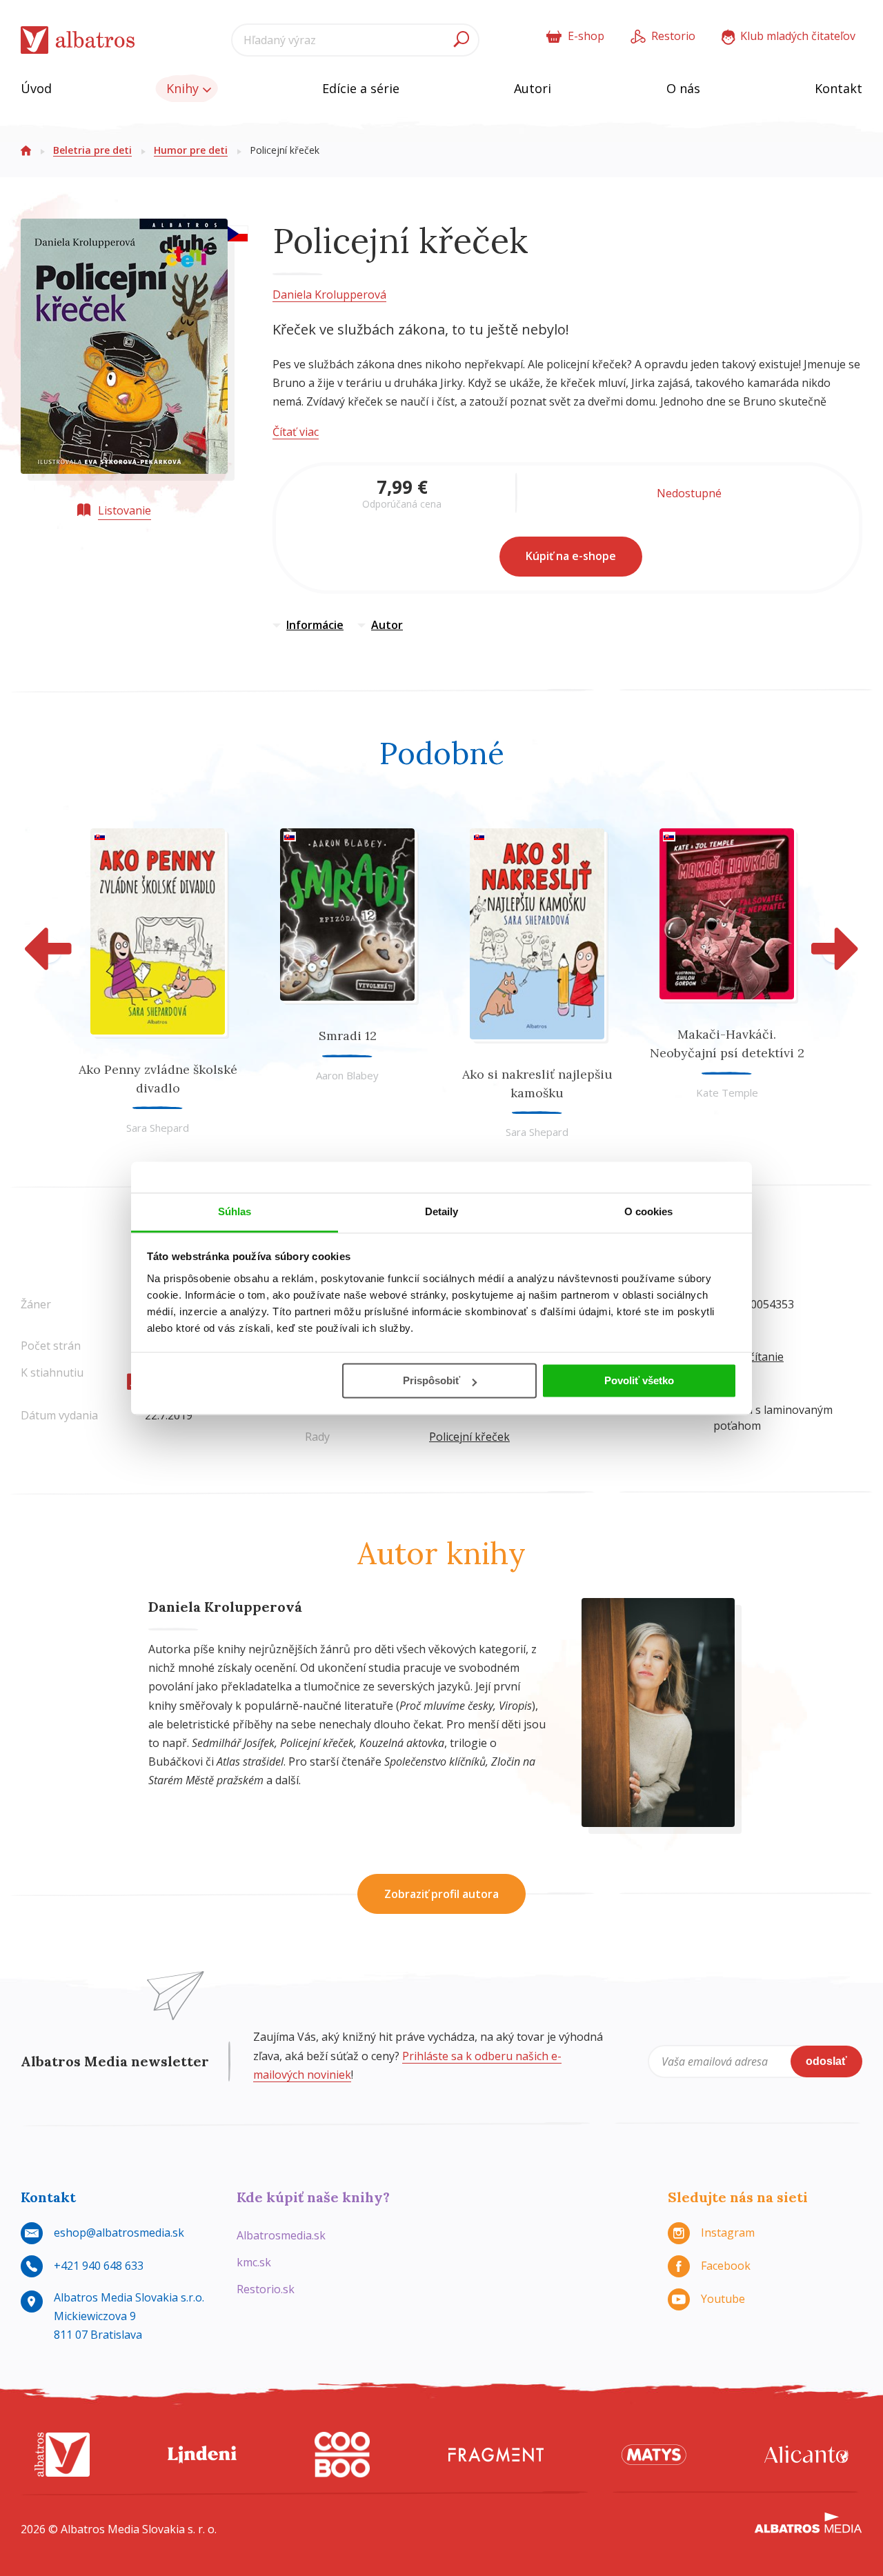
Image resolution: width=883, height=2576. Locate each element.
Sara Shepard (158, 1128)
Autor (387, 625)
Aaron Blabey (347, 1075)
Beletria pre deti (92, 150)
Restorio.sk (266, 2289)
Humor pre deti (191, 150)
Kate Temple (727, 1092)
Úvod (36, 88)
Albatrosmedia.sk (281, 2235)
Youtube (723, 2299)
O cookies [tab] (649, 1211)
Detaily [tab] (442, 1211)
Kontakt (839, 88)
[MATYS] (654, 2455)
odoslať (826, 2061)
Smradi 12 (348, 1036)
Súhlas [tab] (235, 1211)
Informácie (315, 625)
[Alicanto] (806, 2455)
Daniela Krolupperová (329, 294)
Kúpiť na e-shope (571, 556)
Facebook (726, 2266)
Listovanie (125, 510)
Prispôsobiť (431, 1380)
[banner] (78, 40)
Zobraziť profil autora (441, 1894)
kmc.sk (254, 2262)
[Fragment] (496, 2455)
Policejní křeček (469, 1437)
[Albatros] (62, 2455)
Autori (533, 88)
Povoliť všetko (639, 1380)
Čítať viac (296, 432)
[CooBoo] (342, 2455)
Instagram (728, 2233)
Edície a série (361, 88)
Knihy (184, 88)
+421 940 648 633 (99, 2266)
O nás (683, 88)
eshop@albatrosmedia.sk (119, 2233)
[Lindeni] (202, 2455)
